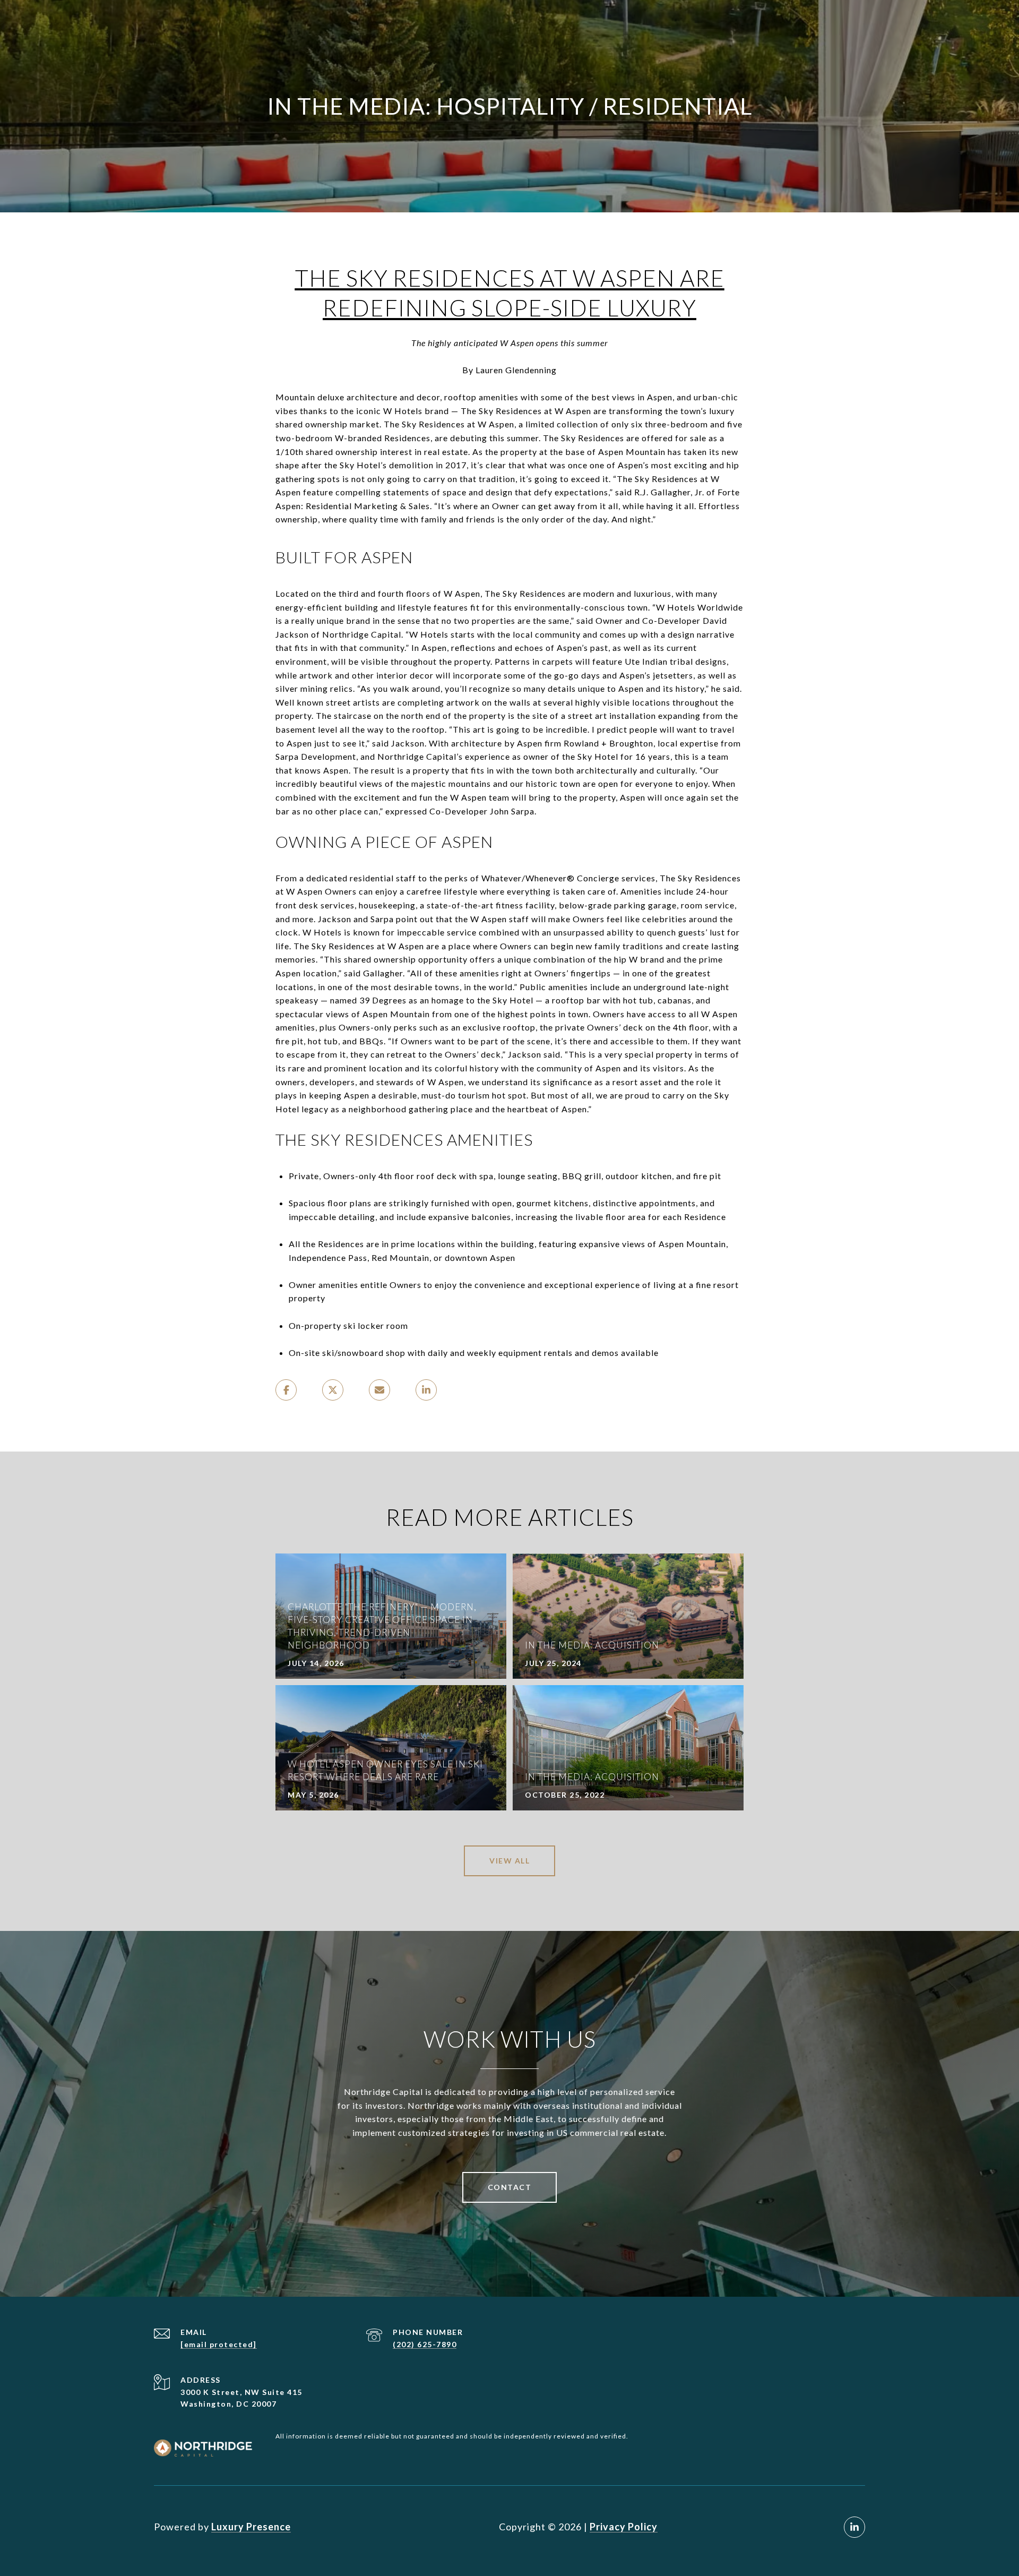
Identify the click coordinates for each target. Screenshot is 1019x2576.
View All (509, 1861)
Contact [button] (510, 2187)
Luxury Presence (251, 2527)
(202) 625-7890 (425, 2344)
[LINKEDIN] (854, 2527)
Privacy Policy (624, 2527)
